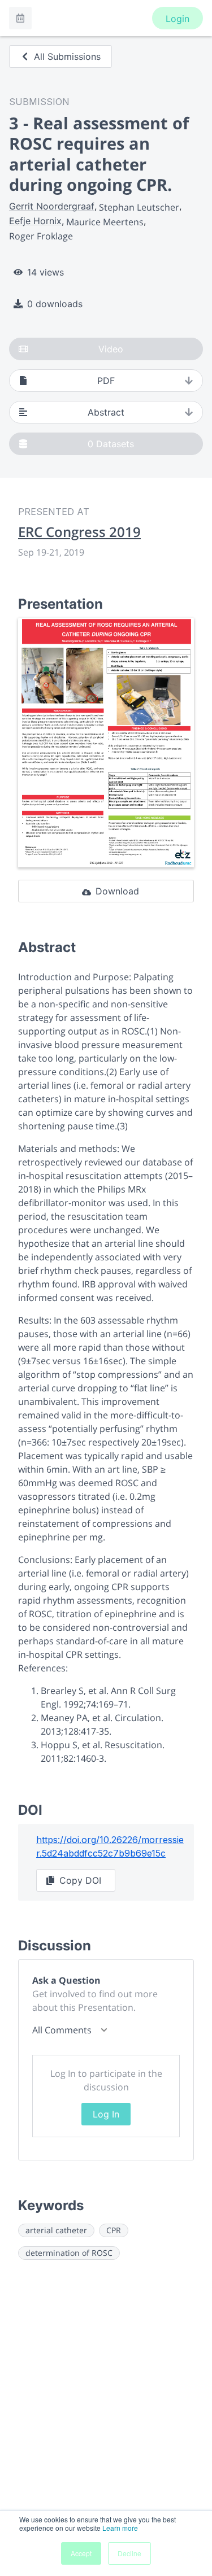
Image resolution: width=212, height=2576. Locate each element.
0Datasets (111, 444)
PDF (106, 381)
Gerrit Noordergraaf (52, 206)
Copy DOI (80, 1880)
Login (178, 19)
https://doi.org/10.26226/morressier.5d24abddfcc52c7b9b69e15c (110, 1846)
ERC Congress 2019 (79, 532)
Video (111, 349)
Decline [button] (129, 2553)
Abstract (106, 412)
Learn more (120, 2528)
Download (117, 891)
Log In (106, 2114)
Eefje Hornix (35, 221)
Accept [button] (81, 2553)
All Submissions (67, 56)
